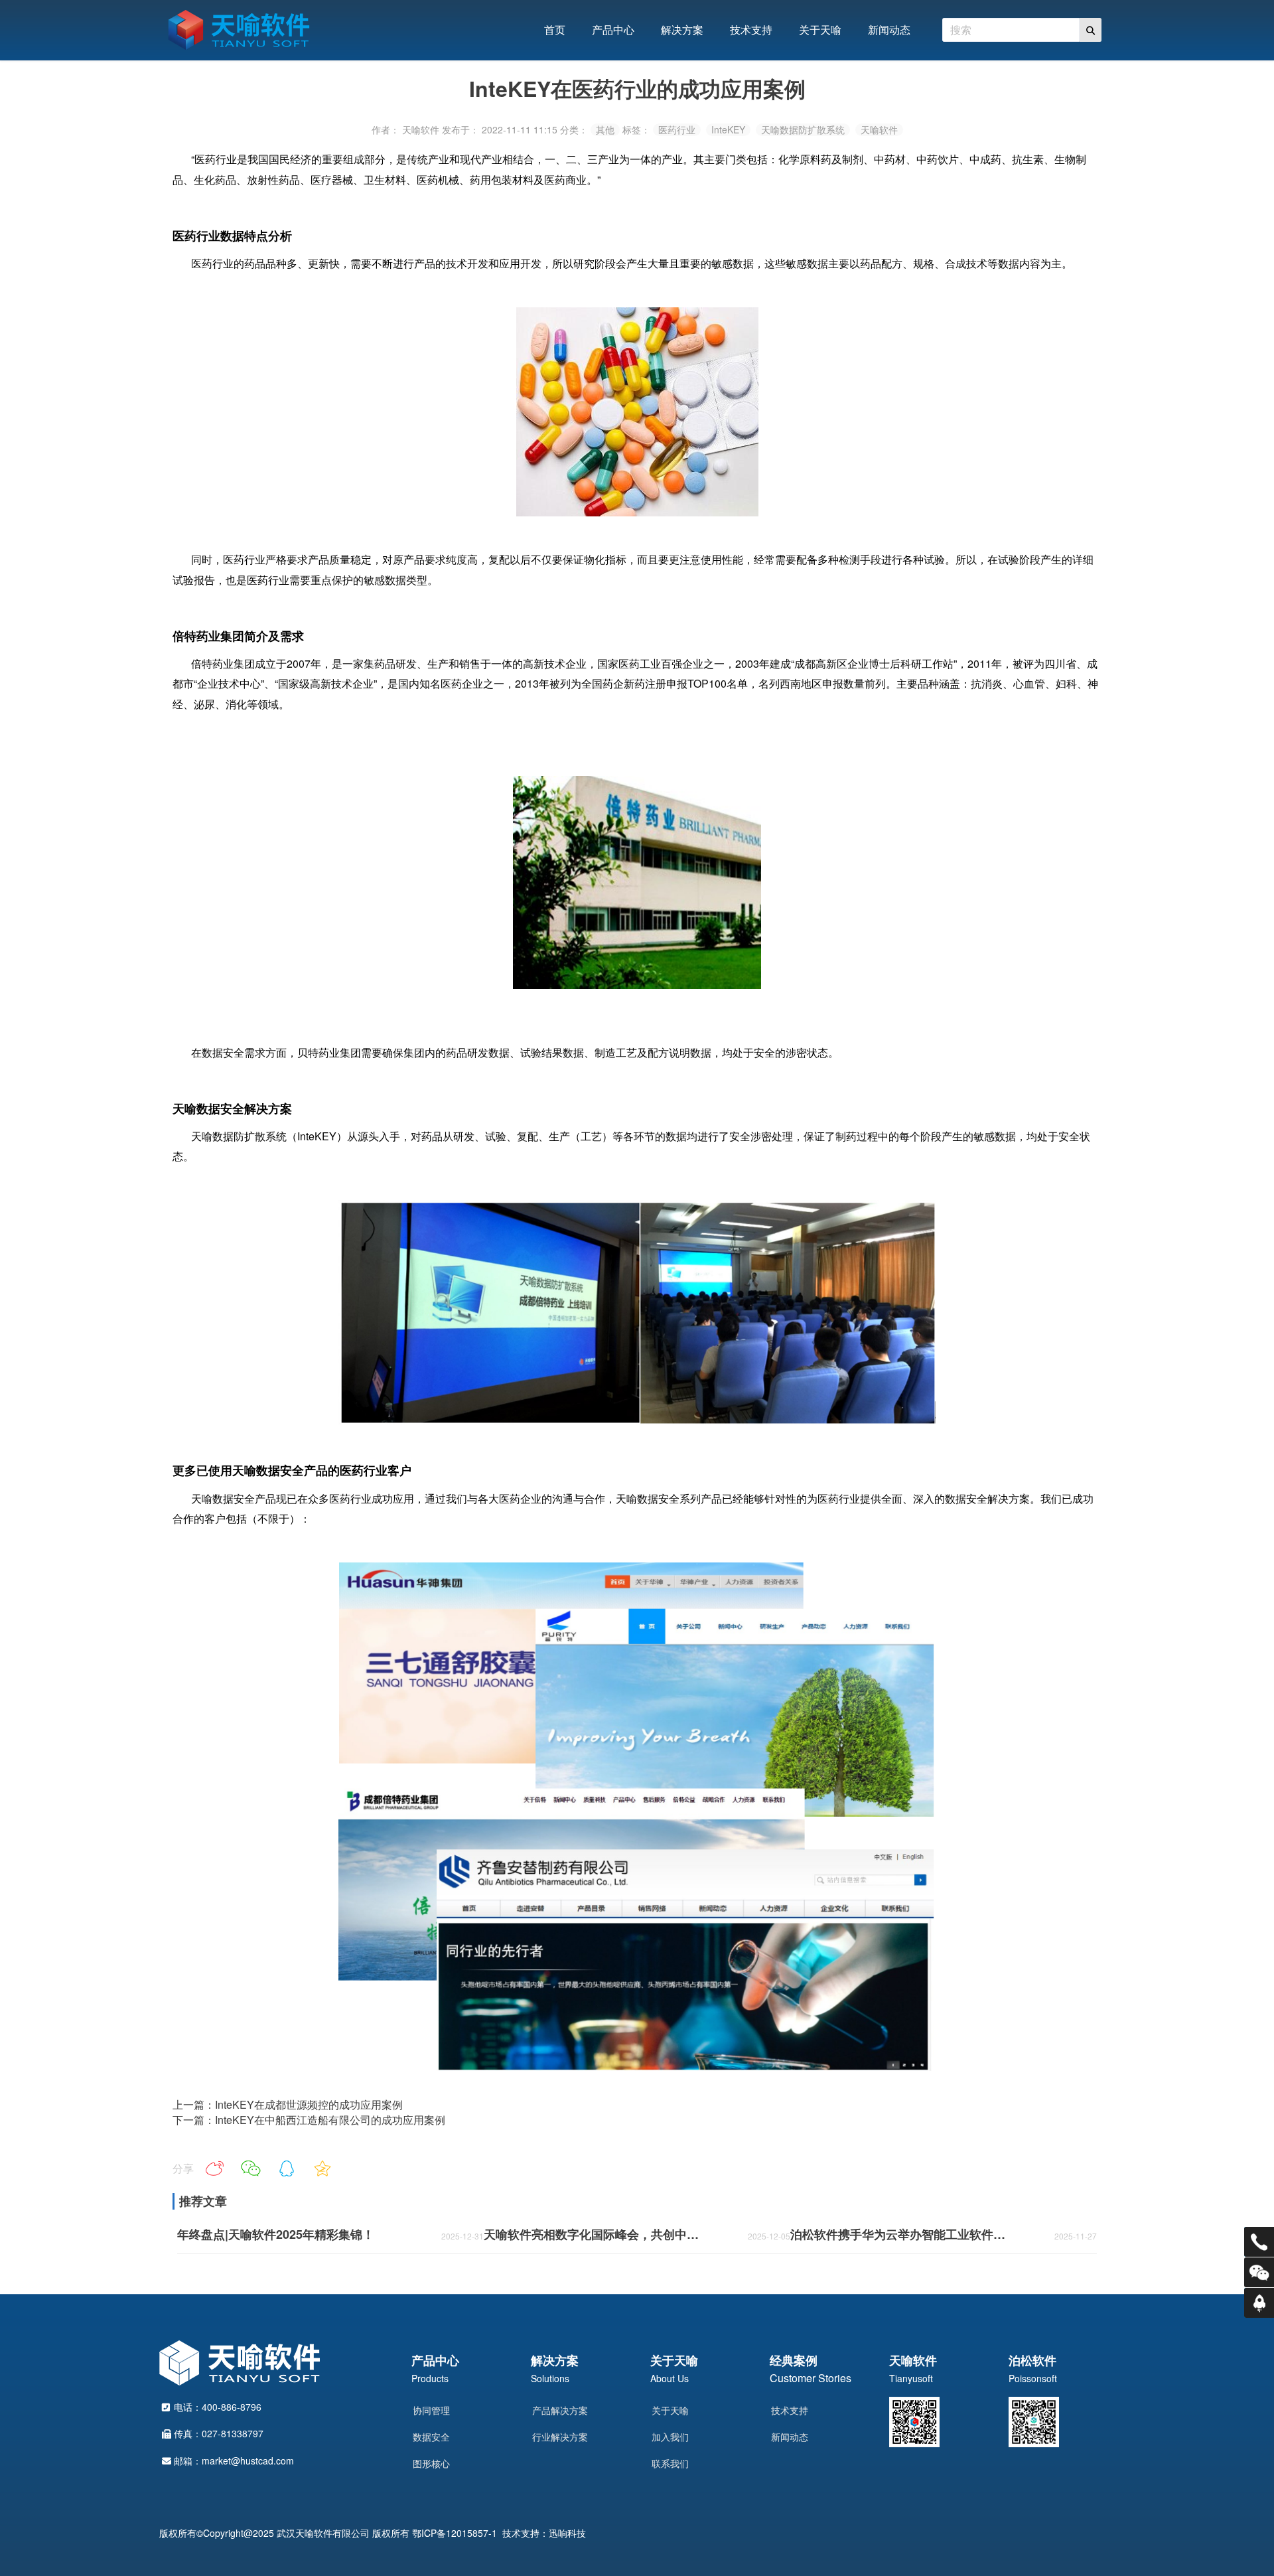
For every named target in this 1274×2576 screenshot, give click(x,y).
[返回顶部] (1259, 2303)
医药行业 (677, 130)
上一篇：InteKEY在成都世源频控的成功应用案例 (288, 2104)
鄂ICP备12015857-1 (455, 2533)
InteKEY (728, 130)
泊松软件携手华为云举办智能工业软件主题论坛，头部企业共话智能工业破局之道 (901, 2235)
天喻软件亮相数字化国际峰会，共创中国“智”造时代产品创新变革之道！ (595, 2235)
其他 (605, 130)
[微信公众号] (1259, 2272)
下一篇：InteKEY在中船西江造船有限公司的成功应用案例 (309, 2120)
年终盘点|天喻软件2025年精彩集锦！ (276, 2235)
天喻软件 (879, 130)
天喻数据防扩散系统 (803, 130)
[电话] (1259, 2242)
